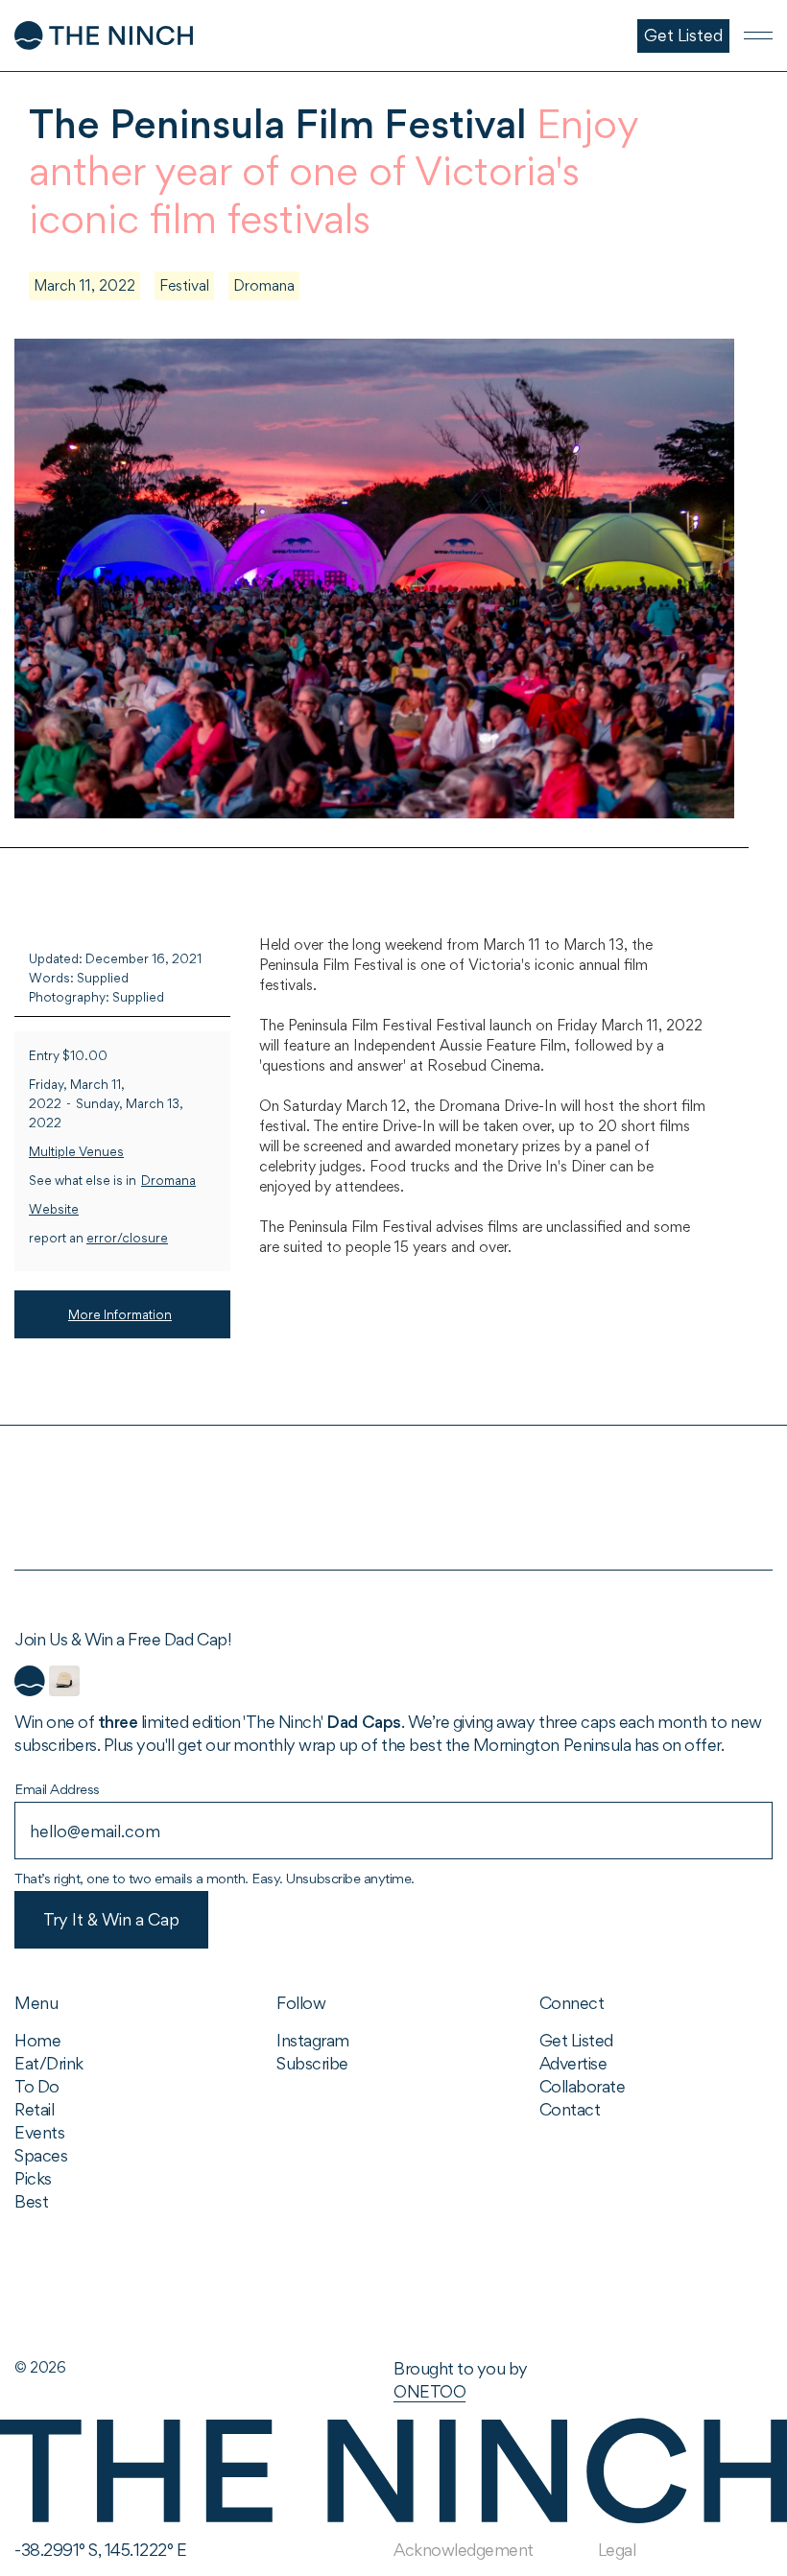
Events (39, 2132)
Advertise (573, 2063)
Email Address (57, 1789)
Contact (570, 2109)
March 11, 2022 (84, 285)
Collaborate (583, 2086)
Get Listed (576, 2040)
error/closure (127, 1238)
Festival (184, 285)
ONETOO (429, 2391)
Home (37, 2040)
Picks (33, 2178)
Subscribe (312, 2063)
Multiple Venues (76, 1152)
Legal (617, 2550)
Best (31, 2201)
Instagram (313, 2040)
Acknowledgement (464, 2550)
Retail (34, 2109)
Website (54, 1209)
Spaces (41, 2155)
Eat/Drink (49, 2063)
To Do (37, 2086)
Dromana (264, 285)
